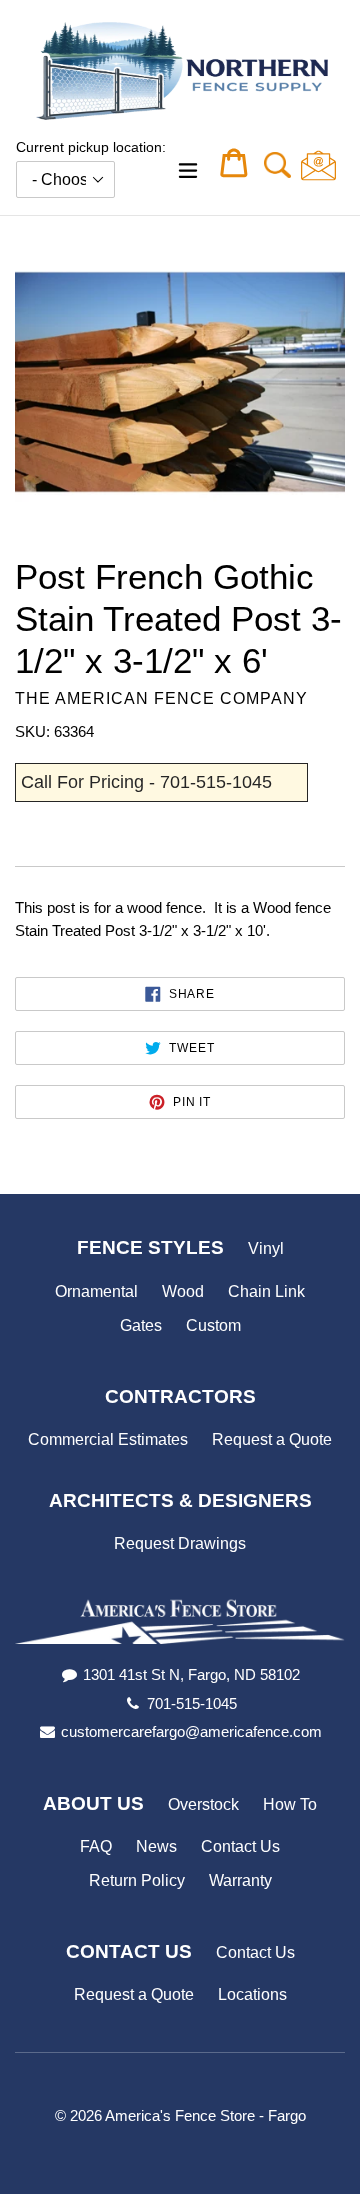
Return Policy (137, 1880)
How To (290, 1804)
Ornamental (96, 1291)
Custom (213, 1325)
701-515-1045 (192, 1703)
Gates (141, 1325)
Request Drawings (180, 1543)
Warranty (240, 1880)
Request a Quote (272, 1439)
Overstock (203, 1804)
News (156, 1846)
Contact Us (240, 1846)
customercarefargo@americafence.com (191, 1731)
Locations (252, 1994)
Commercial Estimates (108, 1439)
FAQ (96, 1846)
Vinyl (266, 1248)
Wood (183, 1291)
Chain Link (266, 1291)
